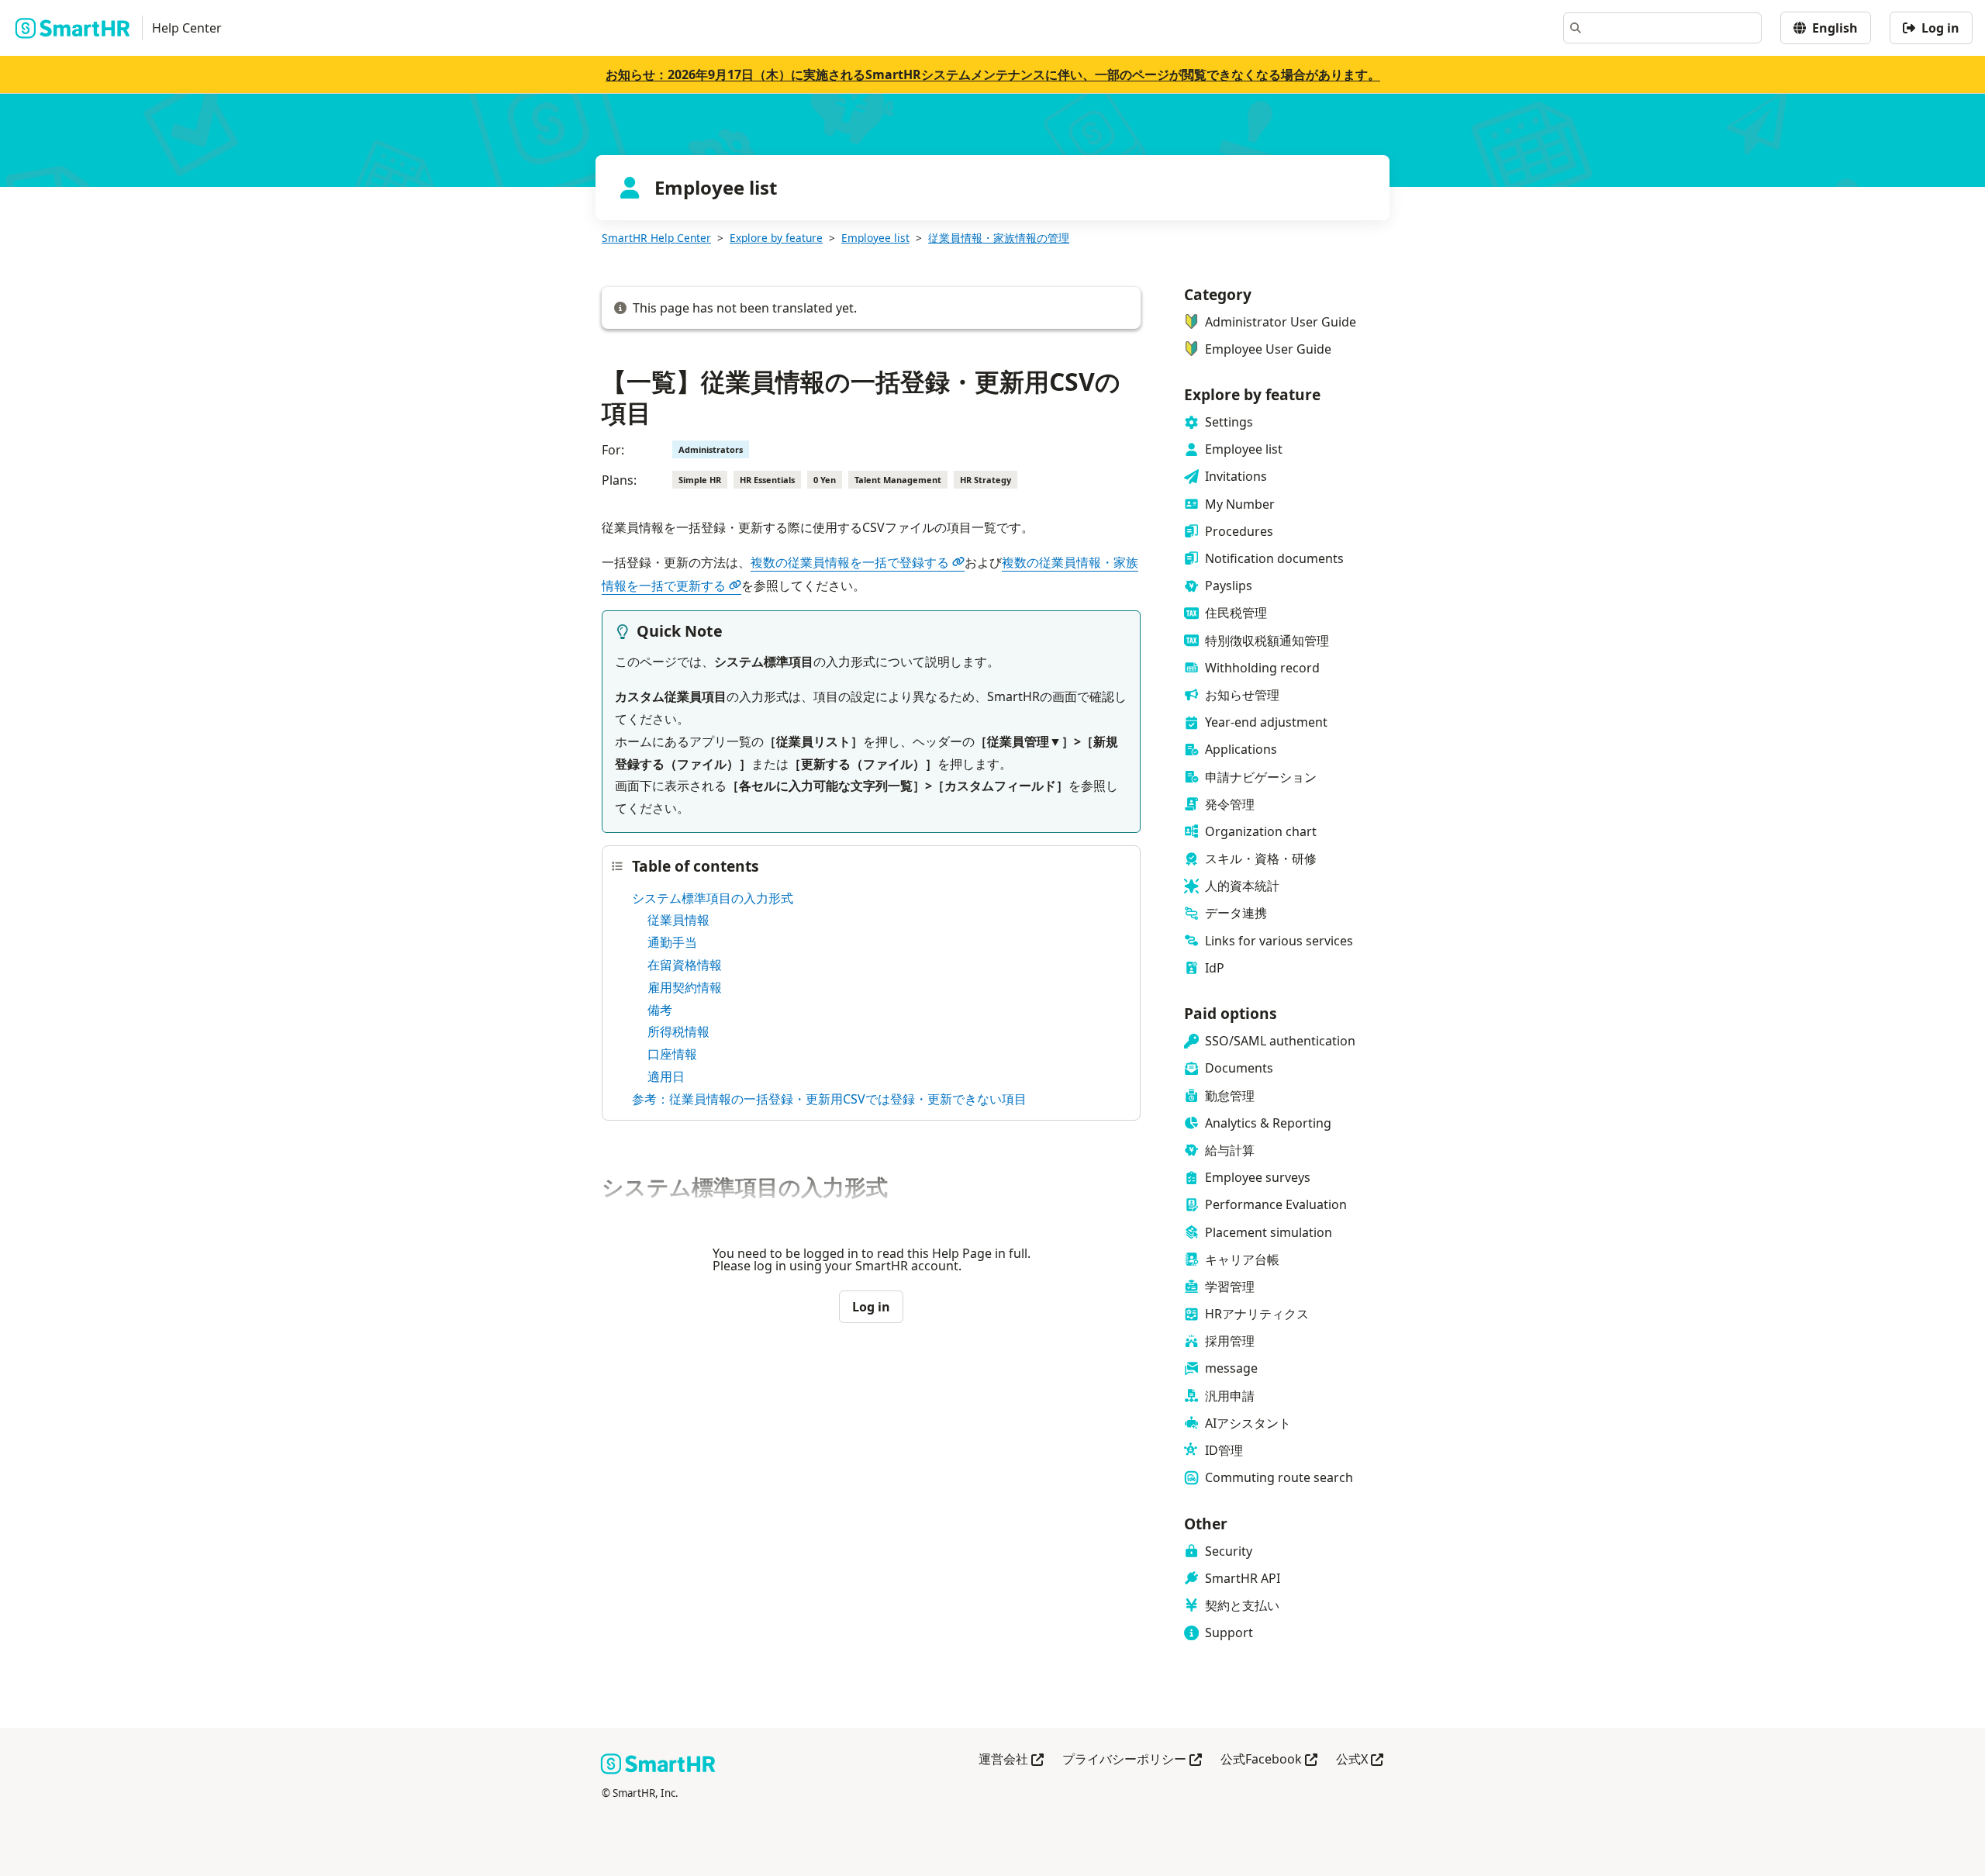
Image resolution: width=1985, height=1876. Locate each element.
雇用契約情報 (685, 987)
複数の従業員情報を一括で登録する (850, 562)
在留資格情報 (685, 965)
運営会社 (1011, 1760)
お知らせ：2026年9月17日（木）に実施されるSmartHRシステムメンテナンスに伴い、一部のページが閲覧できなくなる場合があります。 (993, 74)
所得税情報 (678, 1031)
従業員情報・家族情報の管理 (999, 238)
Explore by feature (776, 238)
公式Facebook (1269, 1760)
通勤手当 (672, 942)
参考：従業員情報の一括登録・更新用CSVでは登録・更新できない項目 (829, 1099)
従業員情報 (678, 920)
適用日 (666, 1076)
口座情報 (672, 1054)
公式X (1360, 1760)
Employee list (875, 238)
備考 (660, 1010)
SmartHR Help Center (656, 238)
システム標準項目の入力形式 (713, 898)
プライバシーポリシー (1132, 1760)
